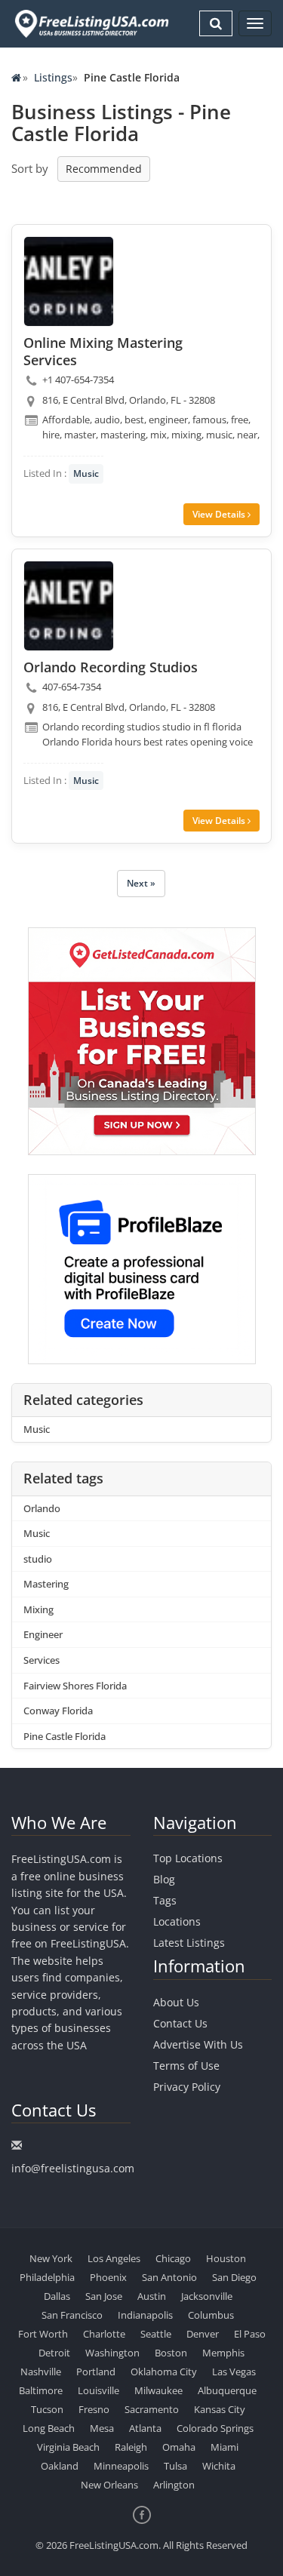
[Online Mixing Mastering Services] (69, 281)
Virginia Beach (68, 2447)
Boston (171, 2353)
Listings (53, 77)
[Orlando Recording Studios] (69, 606)
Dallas (57, 2296)
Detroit (54, 2353)
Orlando (42, 1508)
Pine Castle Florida (65, 1736)
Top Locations (188, 1858)
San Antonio (169, 2277)
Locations (177, 1921)
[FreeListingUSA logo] (90, 23)
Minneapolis (121, 2466)
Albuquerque (227, 2390)
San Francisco (72, 2315)
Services (42, 1660)
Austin (152, 2296)
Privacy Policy (187, 2087)
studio (38, 1559)
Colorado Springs (215, 2428)
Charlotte (104, 2334)
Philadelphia (47, 2277)
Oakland (60, 2466)
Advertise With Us (198, 2044)
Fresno (94, 2409)
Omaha (179, 2447)
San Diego (234, 2277)
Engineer (43, 1634)
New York (51, 2258)
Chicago (173, 2258)
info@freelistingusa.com (73, 2168)
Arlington (174, 2485)
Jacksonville (207, 2296)
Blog (164, 1879)
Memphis (223, 2353)
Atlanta (145, 2428)
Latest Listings (189, 1943)
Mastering (46, 1584)
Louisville (98, 2390)
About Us (176, 2002)
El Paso (250, 2334)
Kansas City (220, 2409)
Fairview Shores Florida (75, 1686)
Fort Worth (43, 2334)
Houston (226, 2258)
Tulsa (175, 2466)
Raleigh (131, 2447)
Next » (141, 883)
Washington (112, 2353)
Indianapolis (145, 2315)
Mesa (102, 2428)
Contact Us (180, 2023)
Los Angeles (114, 2258)
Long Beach (49, 2428)
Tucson (47, 2409)
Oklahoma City (164, 2372)
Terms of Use (186, 2066)
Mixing (38, 1609)
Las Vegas (234, 2372)
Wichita (219, 2466)
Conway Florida (58, 1711)
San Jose (104, 2296)
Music (86, 473)
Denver (203, 2334)
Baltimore (41, 2390)
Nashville (41, 2372)
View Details (220, 514)
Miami (225, 2447)
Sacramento (152, 2409)
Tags (165, 1900)
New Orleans (109, 2485)
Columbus (211, 2315)
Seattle (156, 2334)
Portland (96, 2372)
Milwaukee (158, 2390)
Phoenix (108, 2277)
